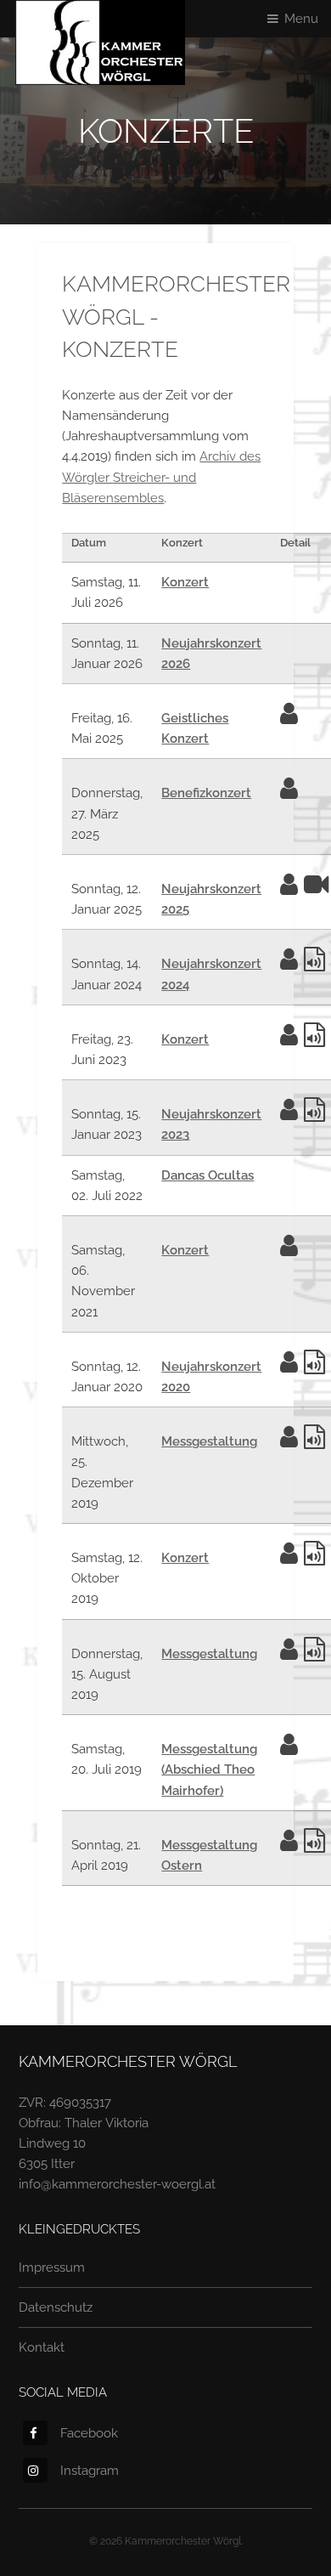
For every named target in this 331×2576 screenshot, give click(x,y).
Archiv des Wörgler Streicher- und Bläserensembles (161, 476)
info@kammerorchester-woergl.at (117, 2184)
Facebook (89, 2433)
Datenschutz (56, 2307)
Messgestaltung (209, 1441)
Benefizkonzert (206, 793)
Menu (301, 18)
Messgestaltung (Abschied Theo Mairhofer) (209, 1769)
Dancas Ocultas (208, 1175)
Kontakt (42, 2347)
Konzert (185, 582)
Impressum (52, 2267)
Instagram (90, 2470)
